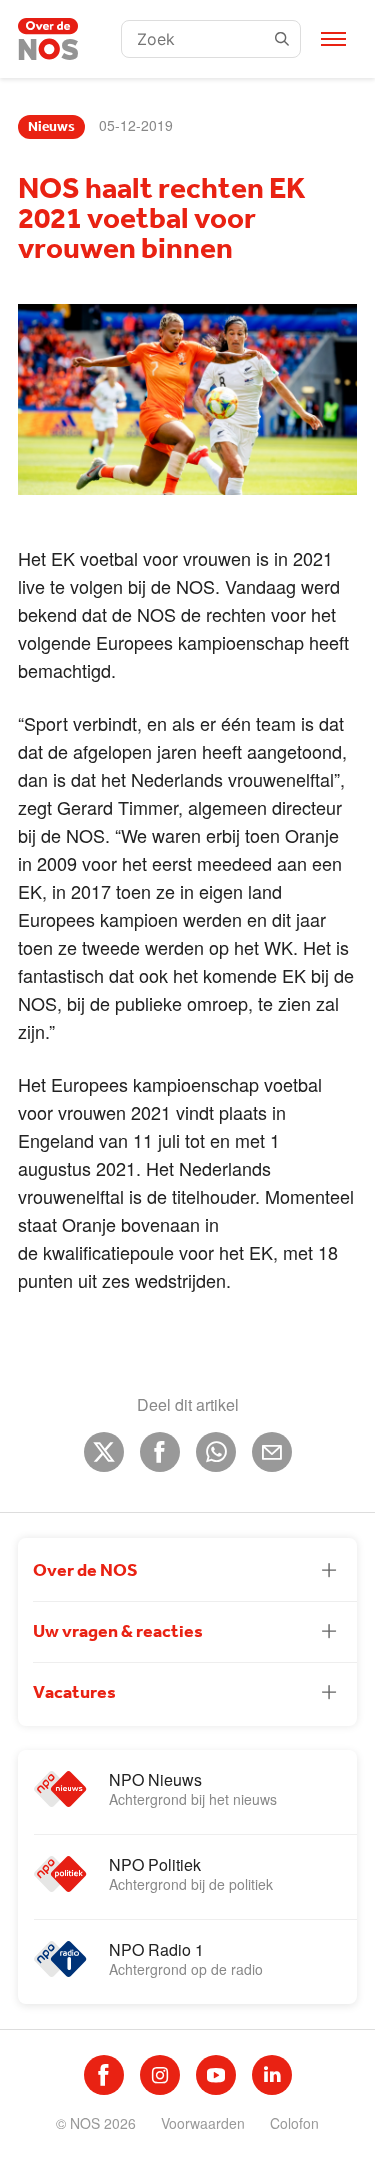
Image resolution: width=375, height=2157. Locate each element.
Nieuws (51, 127)
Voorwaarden (203, 2123)
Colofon (294, 2123)
